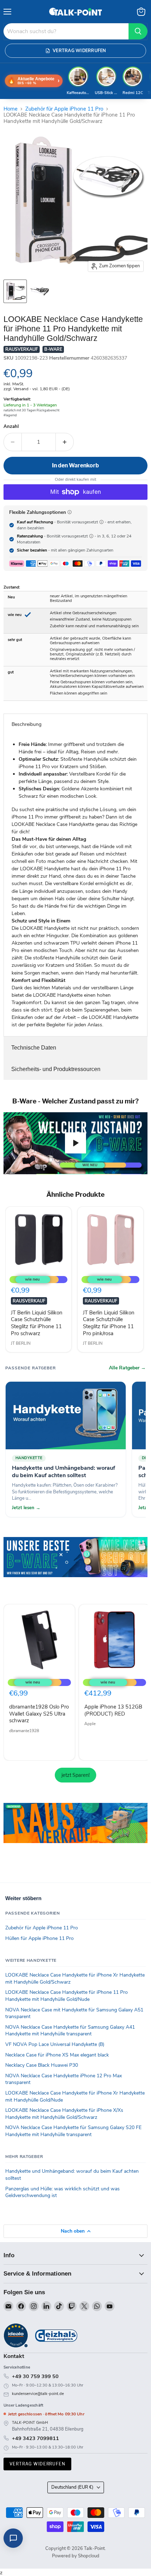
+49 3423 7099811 (35, 2438)
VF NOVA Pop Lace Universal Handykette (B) (55, 2044)
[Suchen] (138, 31)
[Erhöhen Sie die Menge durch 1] (65, 442)
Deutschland (72, 2487)
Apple (90, 1724)
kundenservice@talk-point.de (38, 2394)
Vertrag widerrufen (37, 2464)
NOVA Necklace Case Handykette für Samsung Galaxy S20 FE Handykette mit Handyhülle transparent (73, 2131)
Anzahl (11, 427)
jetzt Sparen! (75, 1775)
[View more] (75, 1567)
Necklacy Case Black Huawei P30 (42, 2065)
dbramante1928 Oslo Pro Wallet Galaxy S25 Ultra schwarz (39, 1714)
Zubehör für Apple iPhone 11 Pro (64, 109)
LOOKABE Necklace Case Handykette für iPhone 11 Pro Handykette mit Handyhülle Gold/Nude (67, 1996)
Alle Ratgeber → (127, 1368)
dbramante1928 (24, 1731)
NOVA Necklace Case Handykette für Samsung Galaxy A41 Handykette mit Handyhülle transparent (70, 2031)
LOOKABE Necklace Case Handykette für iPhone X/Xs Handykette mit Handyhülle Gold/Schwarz (64, 2114)
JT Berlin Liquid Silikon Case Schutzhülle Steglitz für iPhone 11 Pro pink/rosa (109, 1323)
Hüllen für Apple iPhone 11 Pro (40, 1938)
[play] (75, 1143)
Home (11, 109)
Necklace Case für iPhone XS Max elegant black (57, 2055)
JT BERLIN (21, 1343)
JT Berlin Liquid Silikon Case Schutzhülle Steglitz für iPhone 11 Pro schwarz (37, 1323)
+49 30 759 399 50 (35, 2376)
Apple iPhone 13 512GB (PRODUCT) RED (113, 1710)
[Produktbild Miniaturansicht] (15, 291)
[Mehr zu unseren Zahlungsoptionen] (70, 512)
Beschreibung (27, 724)
